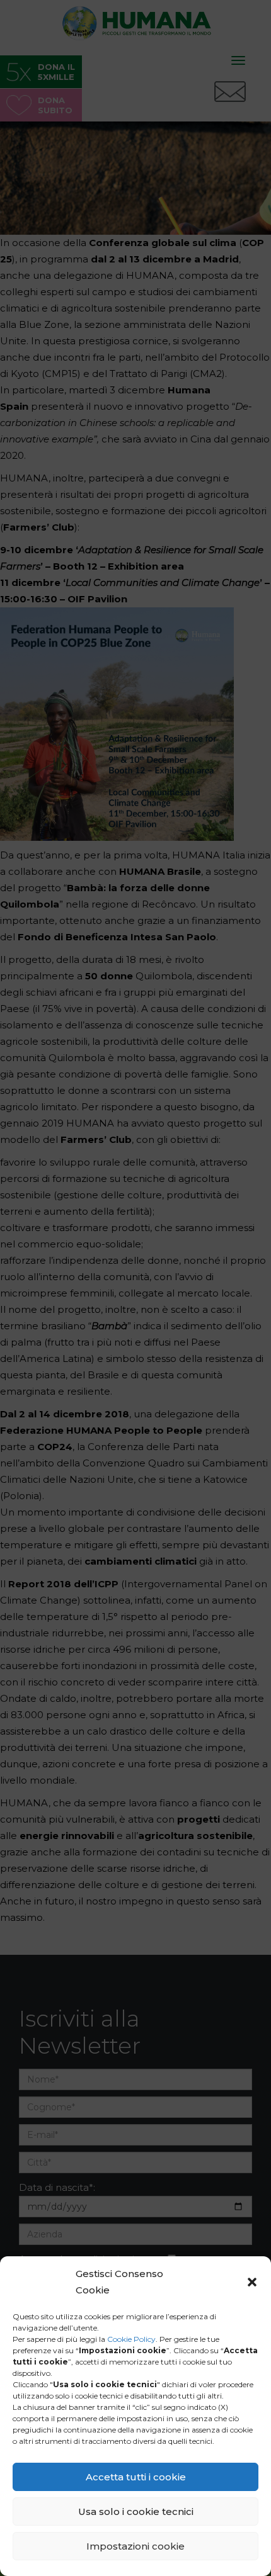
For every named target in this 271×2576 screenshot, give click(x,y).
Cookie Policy (131, 2339)
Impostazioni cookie (135, 2546)
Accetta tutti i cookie (136, 2477)
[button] (252, 2282)
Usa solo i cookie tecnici (136, 2511)
